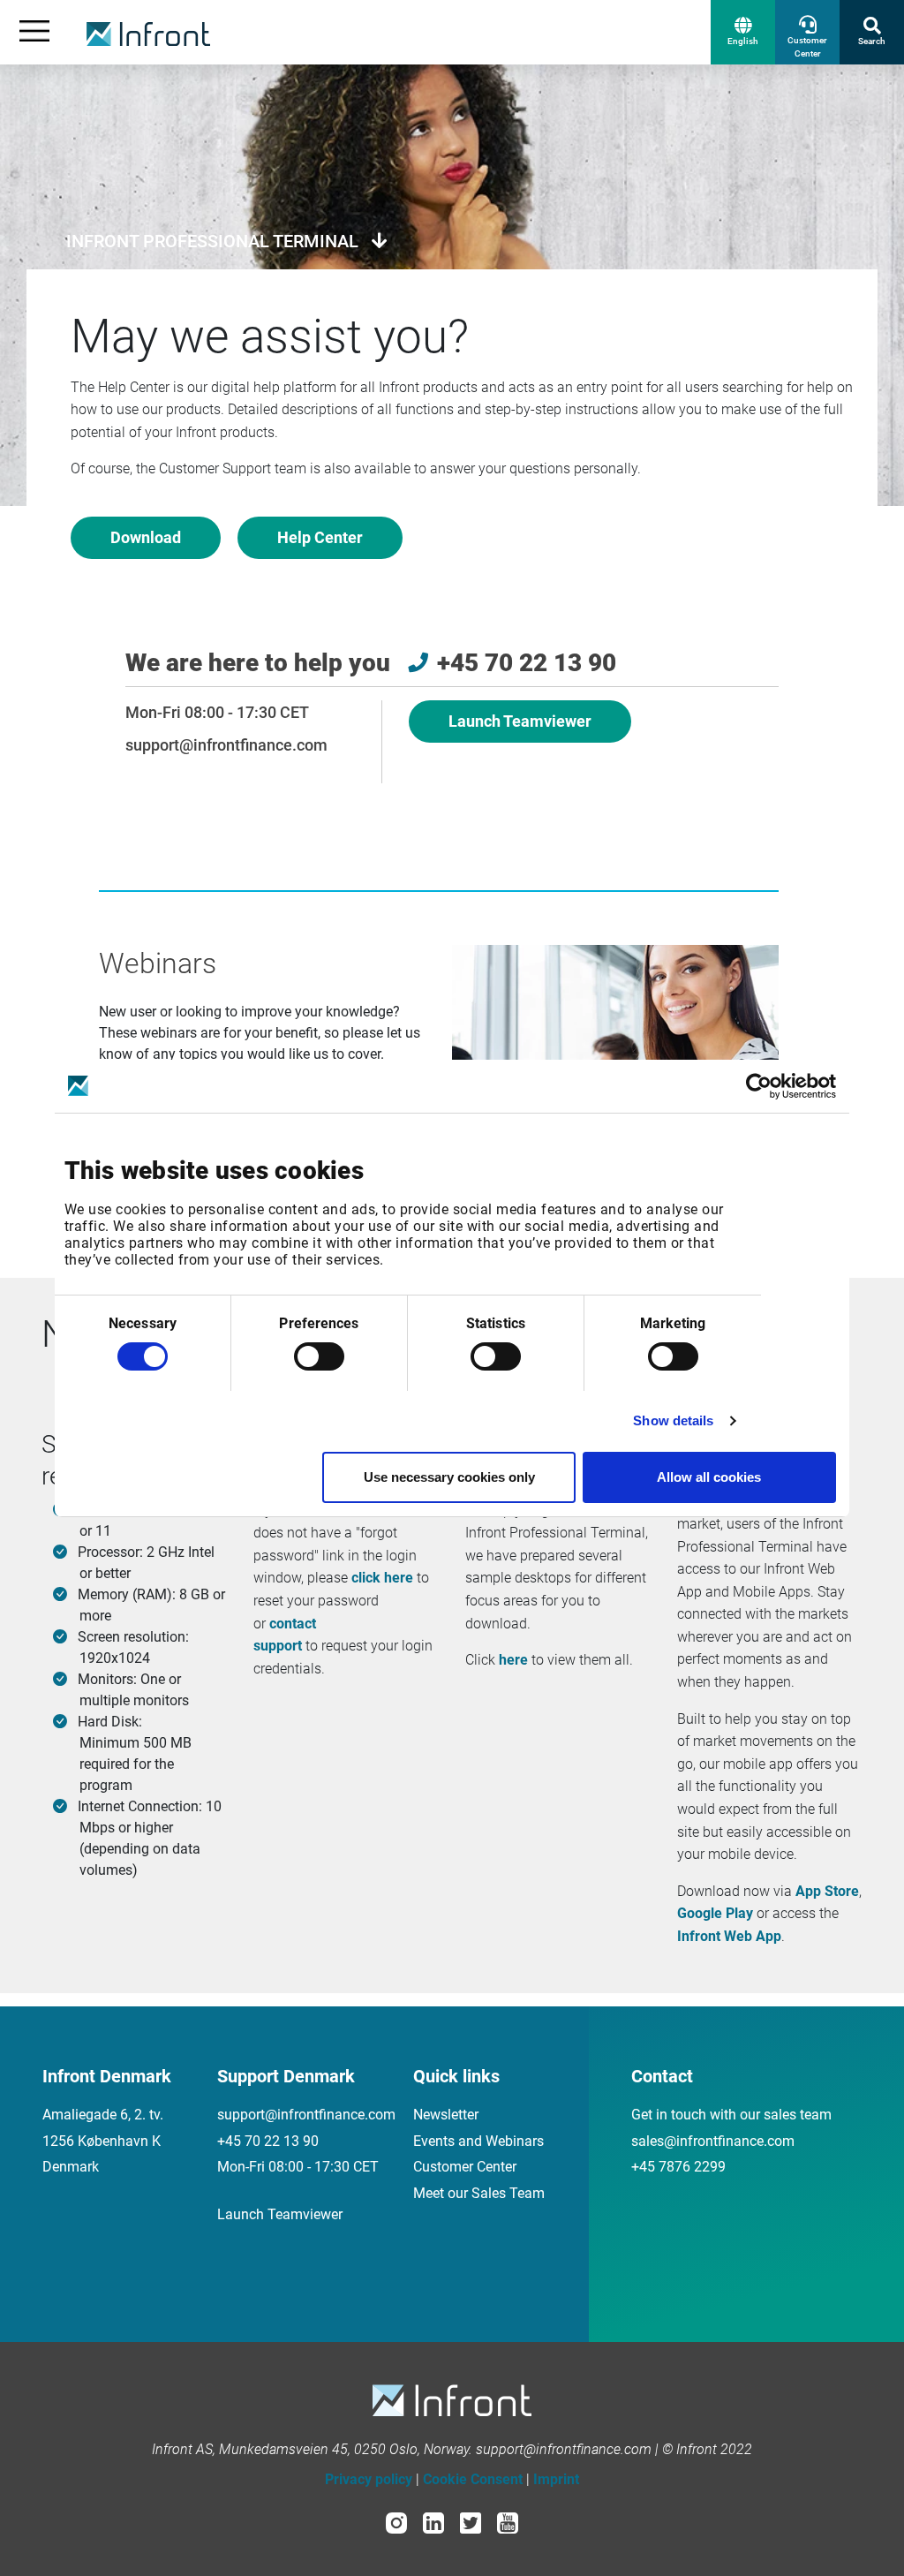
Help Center (320, 537)
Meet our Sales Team (479, 2193)
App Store (827, 1891)
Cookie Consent (473, 2479)
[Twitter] (471, 2522)
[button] (743, 32)
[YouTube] (508, 2522)
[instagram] (396, 2522)
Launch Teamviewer (520, 721)
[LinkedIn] (433, 2522)
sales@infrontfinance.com (713, 2141)
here (513, 1660)
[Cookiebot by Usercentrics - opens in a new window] (759, 1086)
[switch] (319, 1356)
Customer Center (465, 2167)
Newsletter (446, 2115)
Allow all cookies (709, 1477)
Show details (673, 1420)
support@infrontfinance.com (226, 745)
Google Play (715, 1913)
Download (146, 537)
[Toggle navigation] (34, 32)
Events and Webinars (478, 2141)
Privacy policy (369, 2479)
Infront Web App (729, 1936)
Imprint (556, 2479)
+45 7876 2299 (678, 2167)
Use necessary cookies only (449, 1477)
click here (382, 1578)
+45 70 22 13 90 (268, 2141)
